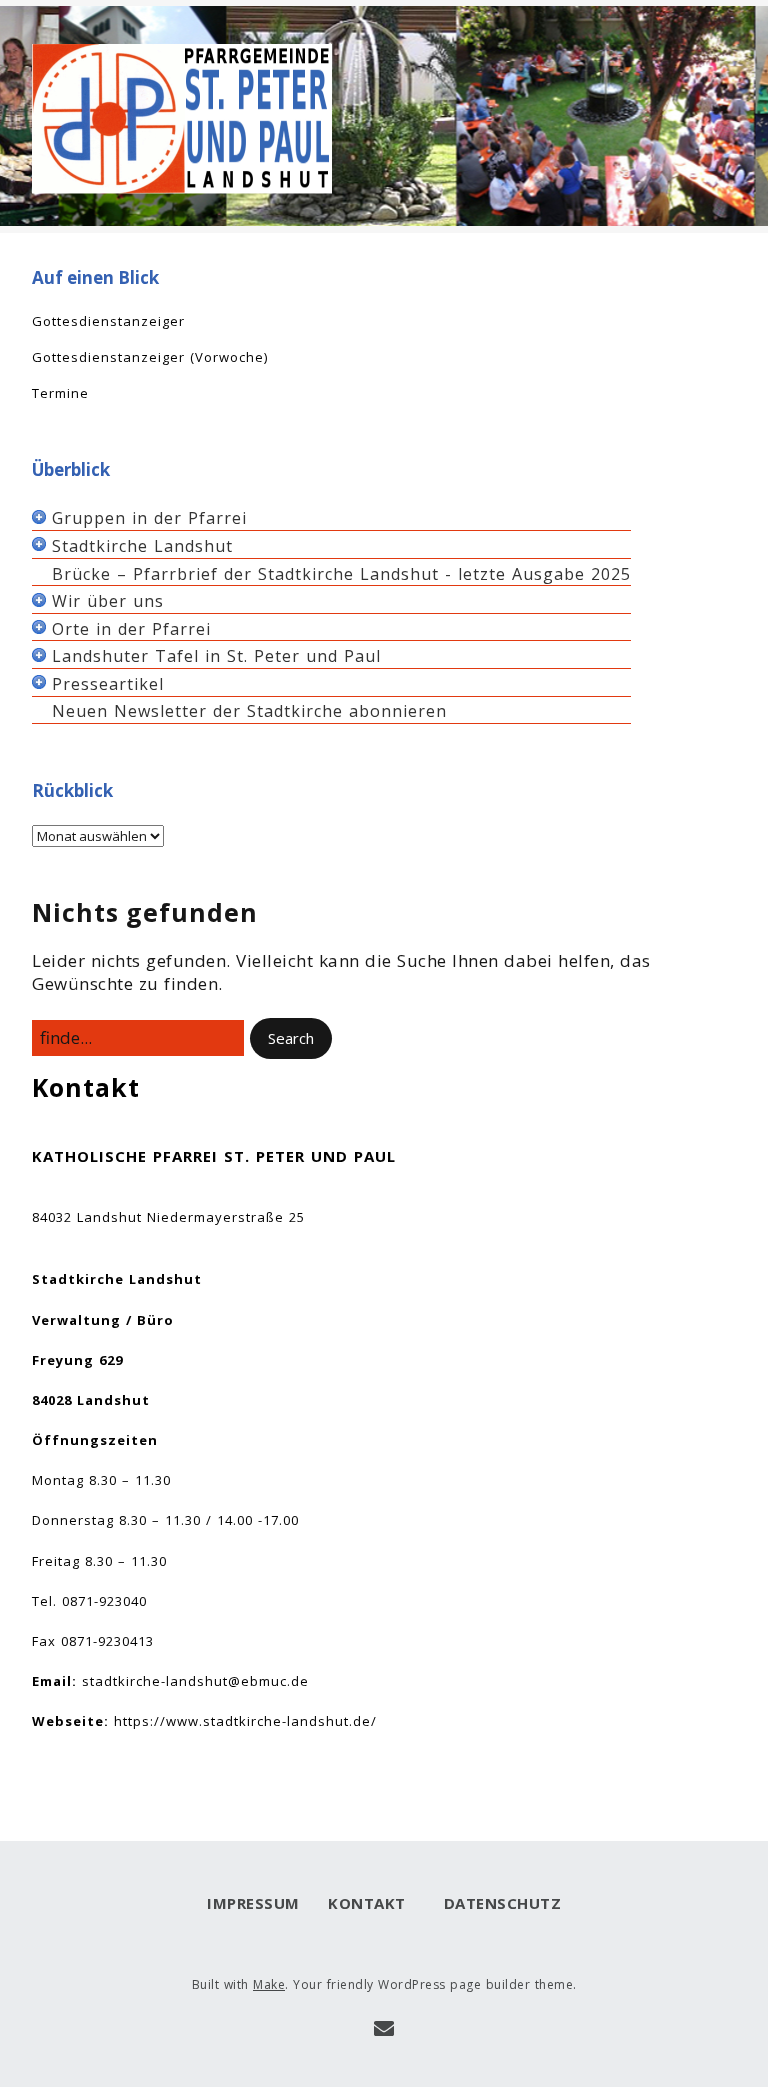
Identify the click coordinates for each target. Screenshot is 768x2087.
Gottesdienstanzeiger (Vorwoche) (150, 357)
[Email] (384, 2029)
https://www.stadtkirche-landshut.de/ (245, 1721)
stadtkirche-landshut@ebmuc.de (195, 1681)
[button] (291, 1038)
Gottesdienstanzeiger (108, 321)
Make (269, 1984)
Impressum (253, 1903)
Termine (60, 393)
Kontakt (367, 1903)
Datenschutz (497, 1903)
